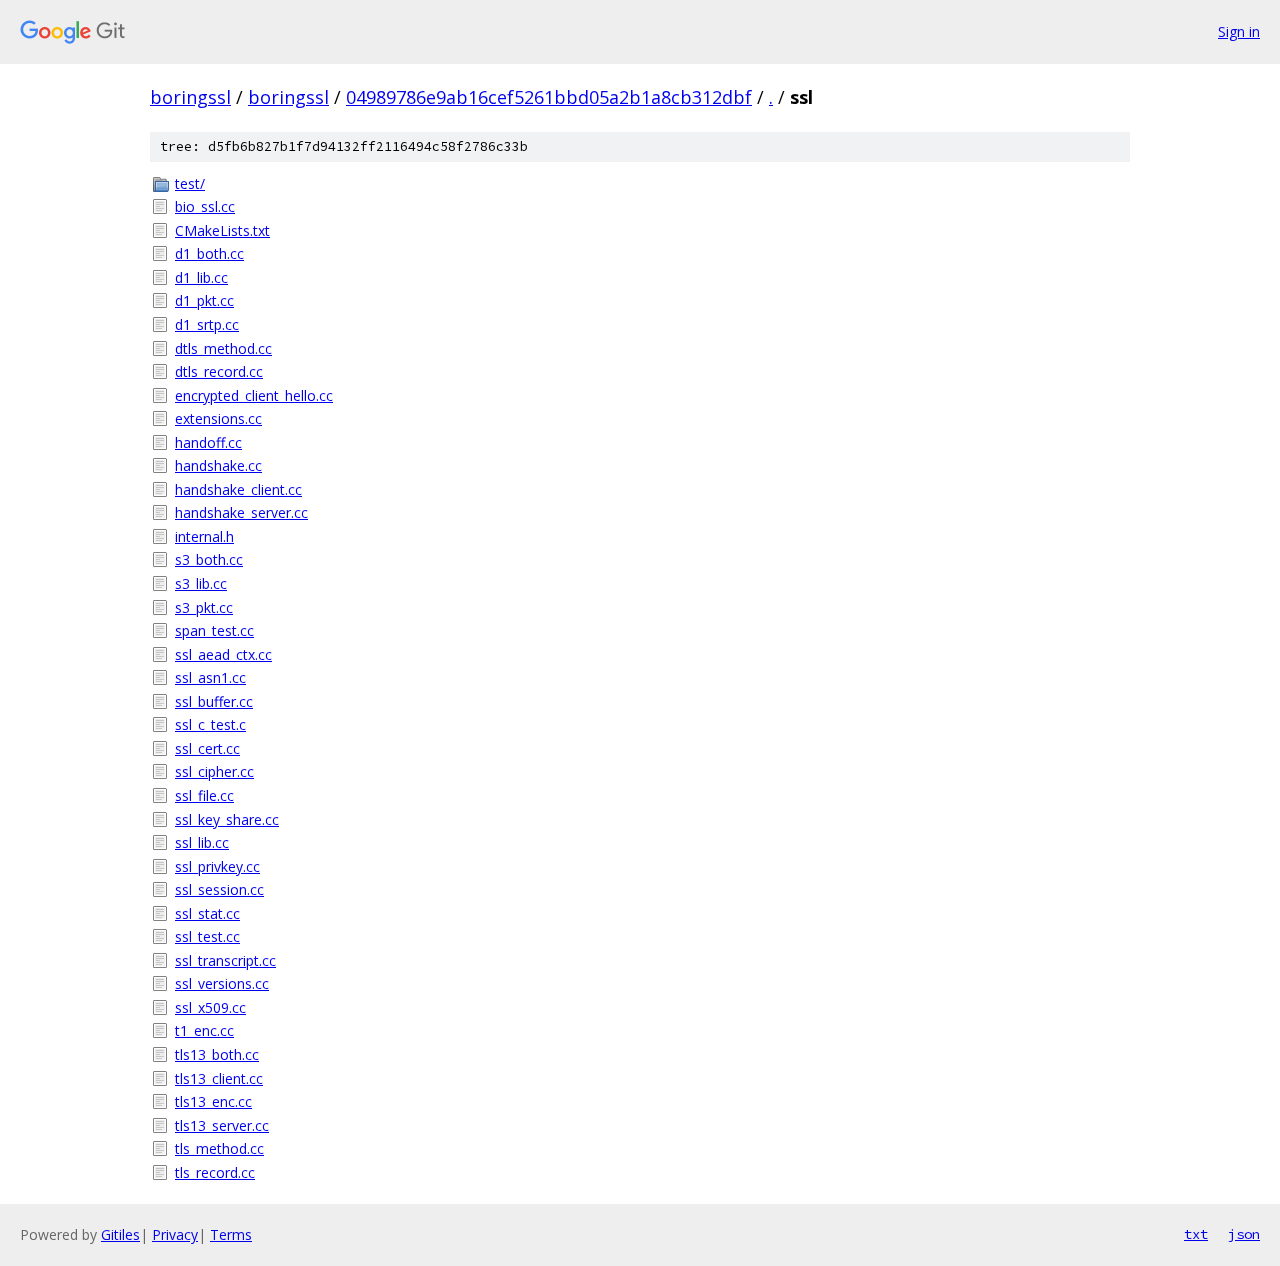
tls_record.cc (215, 1172)
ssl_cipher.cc (214, 771)
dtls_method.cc (223, 348)
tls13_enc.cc (213, 1101)
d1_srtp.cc (207, 324)
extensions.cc (218, 418)
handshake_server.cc (241, 512)
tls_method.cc (219, 1148)
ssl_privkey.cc (217, 866)
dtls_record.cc (219, 371)
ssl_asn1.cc (210, 677)
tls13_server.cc (222, 1125)
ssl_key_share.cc (227, 819)
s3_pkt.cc (204, 607)
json (1244, 1234)
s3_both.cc (209, 559)
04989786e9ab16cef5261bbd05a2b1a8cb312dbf (549, 97)
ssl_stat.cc (207, 913)
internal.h (204, 536)
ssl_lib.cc (202, 842)
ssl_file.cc (204, 795)
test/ (190, 183)
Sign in (1239, 31)
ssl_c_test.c (210, 724)
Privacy (175, 1234)
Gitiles (120, 1234)
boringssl (190, 97)
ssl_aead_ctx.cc (223, 654)
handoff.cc (208, 442)
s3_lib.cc (201, 583)
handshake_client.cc (238, 489)
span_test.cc (214, 630)
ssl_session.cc (219, 889)
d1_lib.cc (201, 277)
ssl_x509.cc (210, 1007)
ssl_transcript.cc (225, 960)
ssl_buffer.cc (214, 701)
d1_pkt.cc (204, 300)
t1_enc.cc (204, 1030)
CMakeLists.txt (222, 230)
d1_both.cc (209, 253)
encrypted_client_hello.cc (254, 395)
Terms (231, 1234)
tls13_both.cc (217, 1054)
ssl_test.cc (207, 936)
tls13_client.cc (219, 1078)
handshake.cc (218, 465)
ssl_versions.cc (222, 983)
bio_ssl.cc (205, 206)
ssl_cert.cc (207, 748)
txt (1196, 1234)
